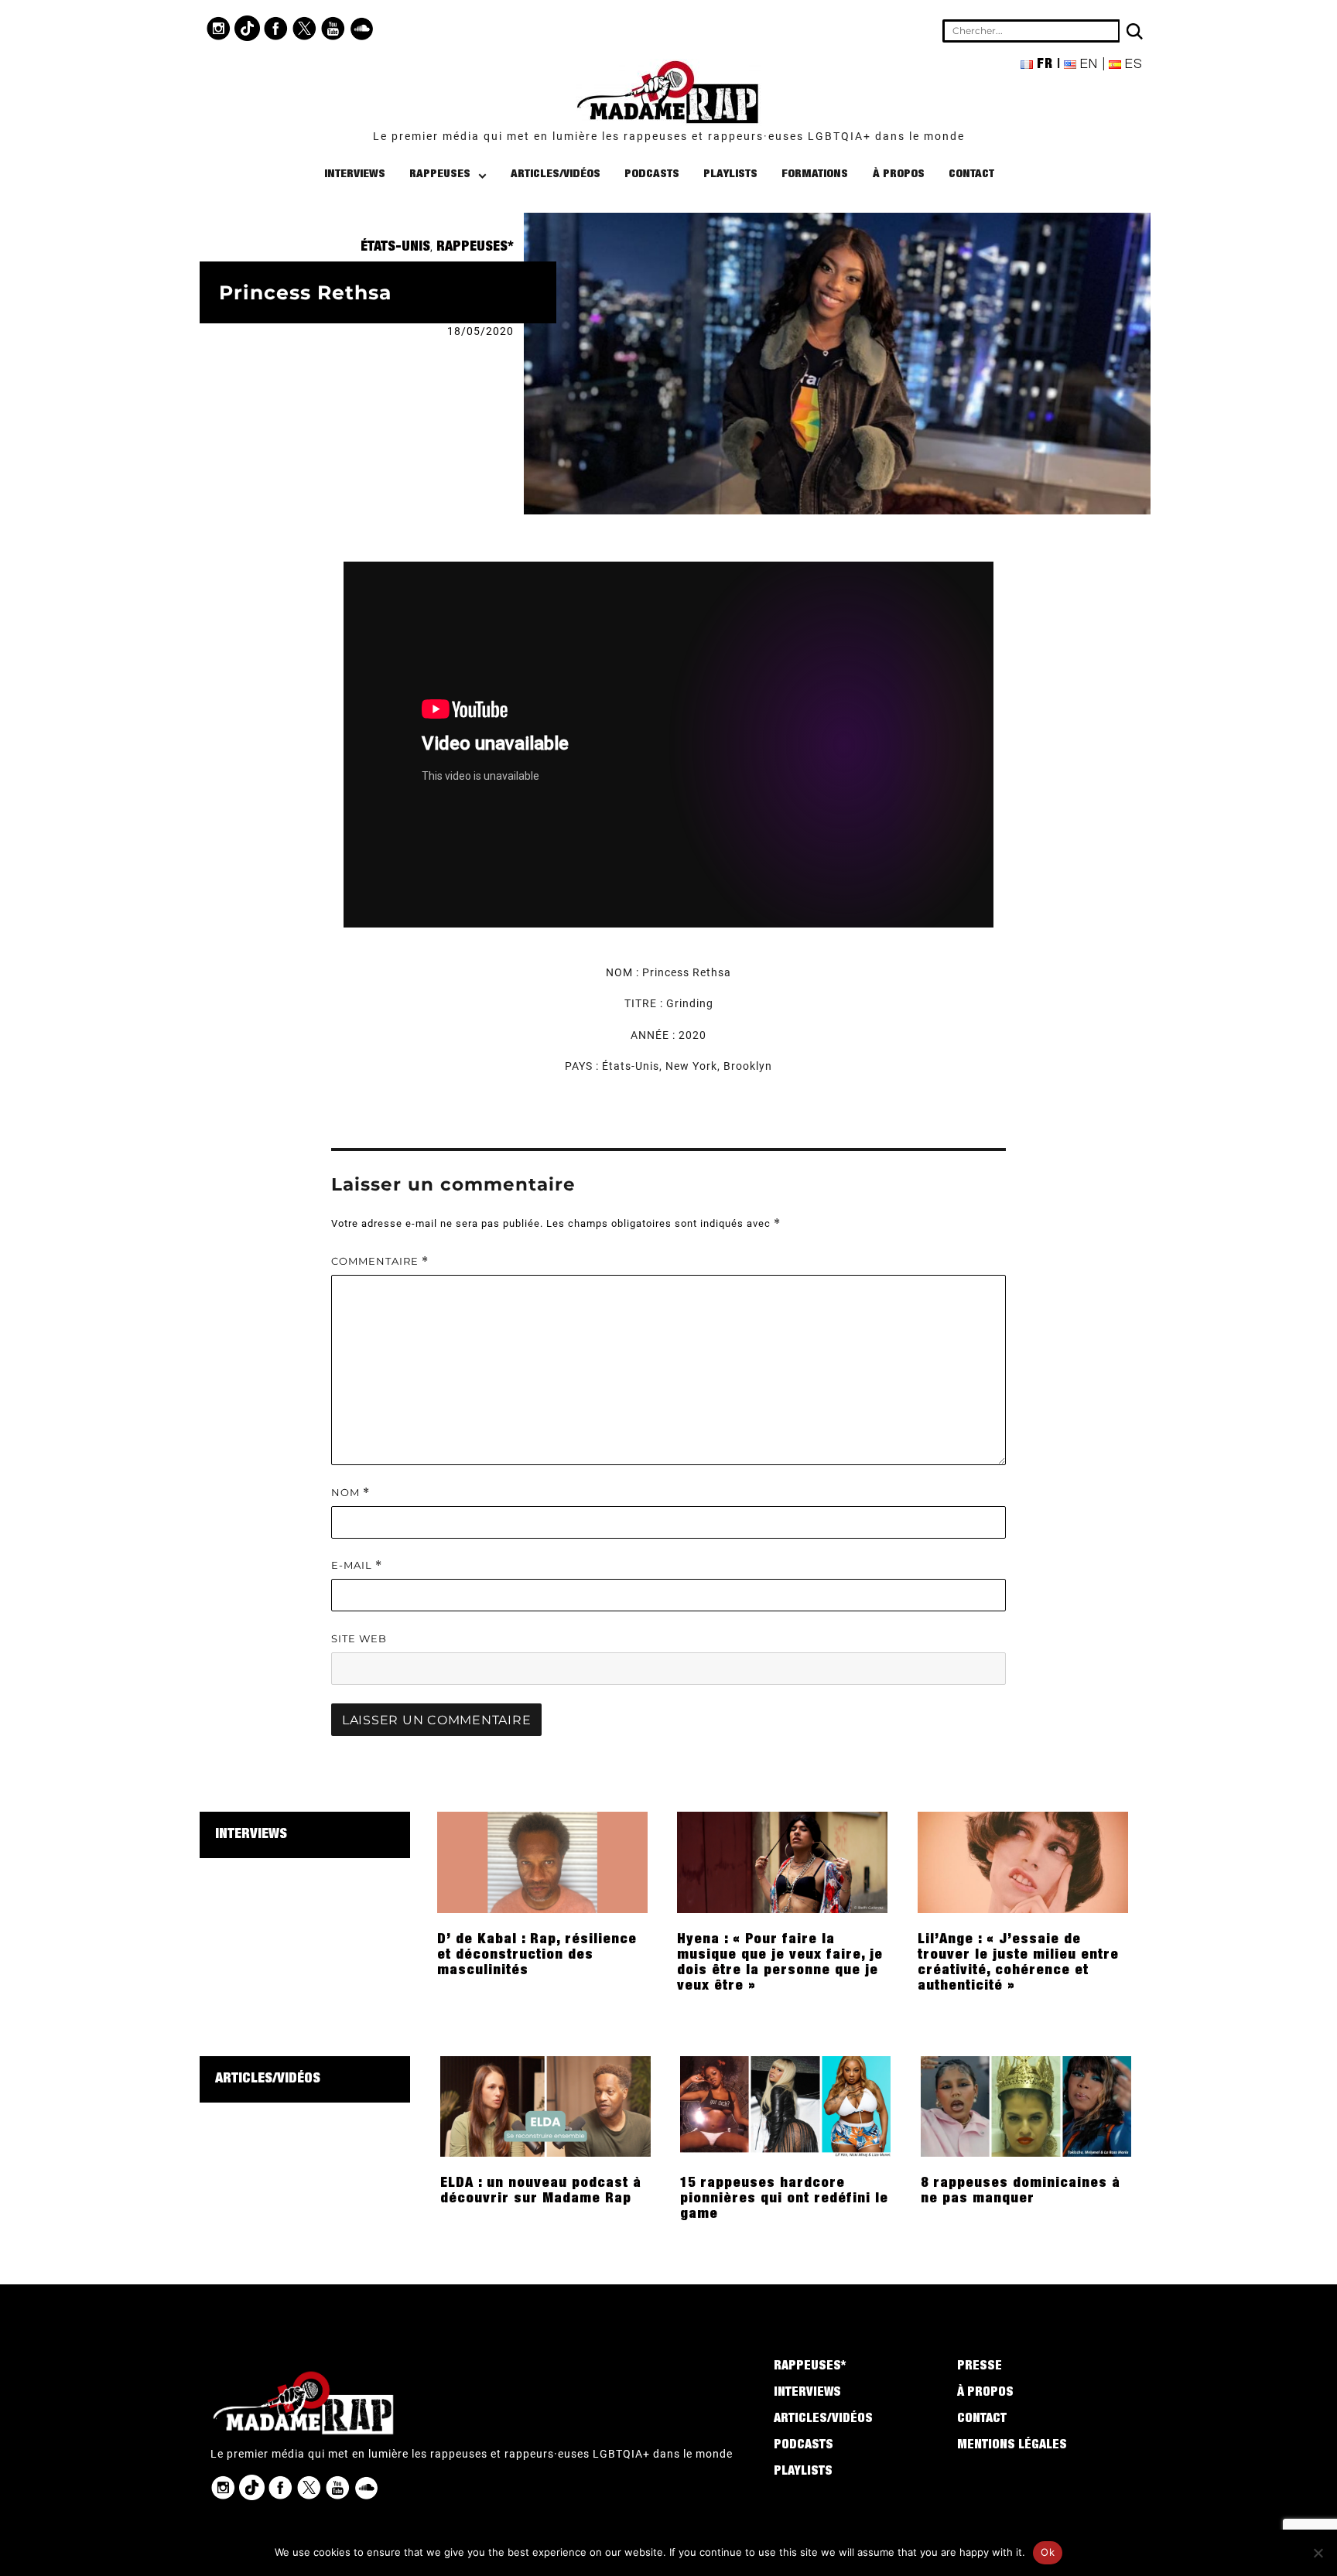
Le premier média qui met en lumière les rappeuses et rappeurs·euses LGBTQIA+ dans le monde (669, 136)
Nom (350, 1493)
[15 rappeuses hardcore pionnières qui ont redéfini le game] (785, 2106)
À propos (899, 174)
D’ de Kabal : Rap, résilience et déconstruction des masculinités (537, 1956)
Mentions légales (1012, 2446)
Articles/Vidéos (556, 174)
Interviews (355, 174)
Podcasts (652, 174)
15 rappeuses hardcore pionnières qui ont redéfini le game (784, 2199)
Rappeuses (440, 174)
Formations (815, 174)
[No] (1318, 2553)
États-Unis (395, 248)
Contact (971, 174)
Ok (1048, 2552)
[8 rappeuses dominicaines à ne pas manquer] (1026, 2106)
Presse (980, 2367)
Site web (359, 1638)
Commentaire (380, 1261)
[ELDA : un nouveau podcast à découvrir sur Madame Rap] (545, 2106)
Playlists (730, 174)
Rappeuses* (475, 248)
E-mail (357, 1565)
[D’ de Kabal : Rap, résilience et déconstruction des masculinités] (542, 1861)
